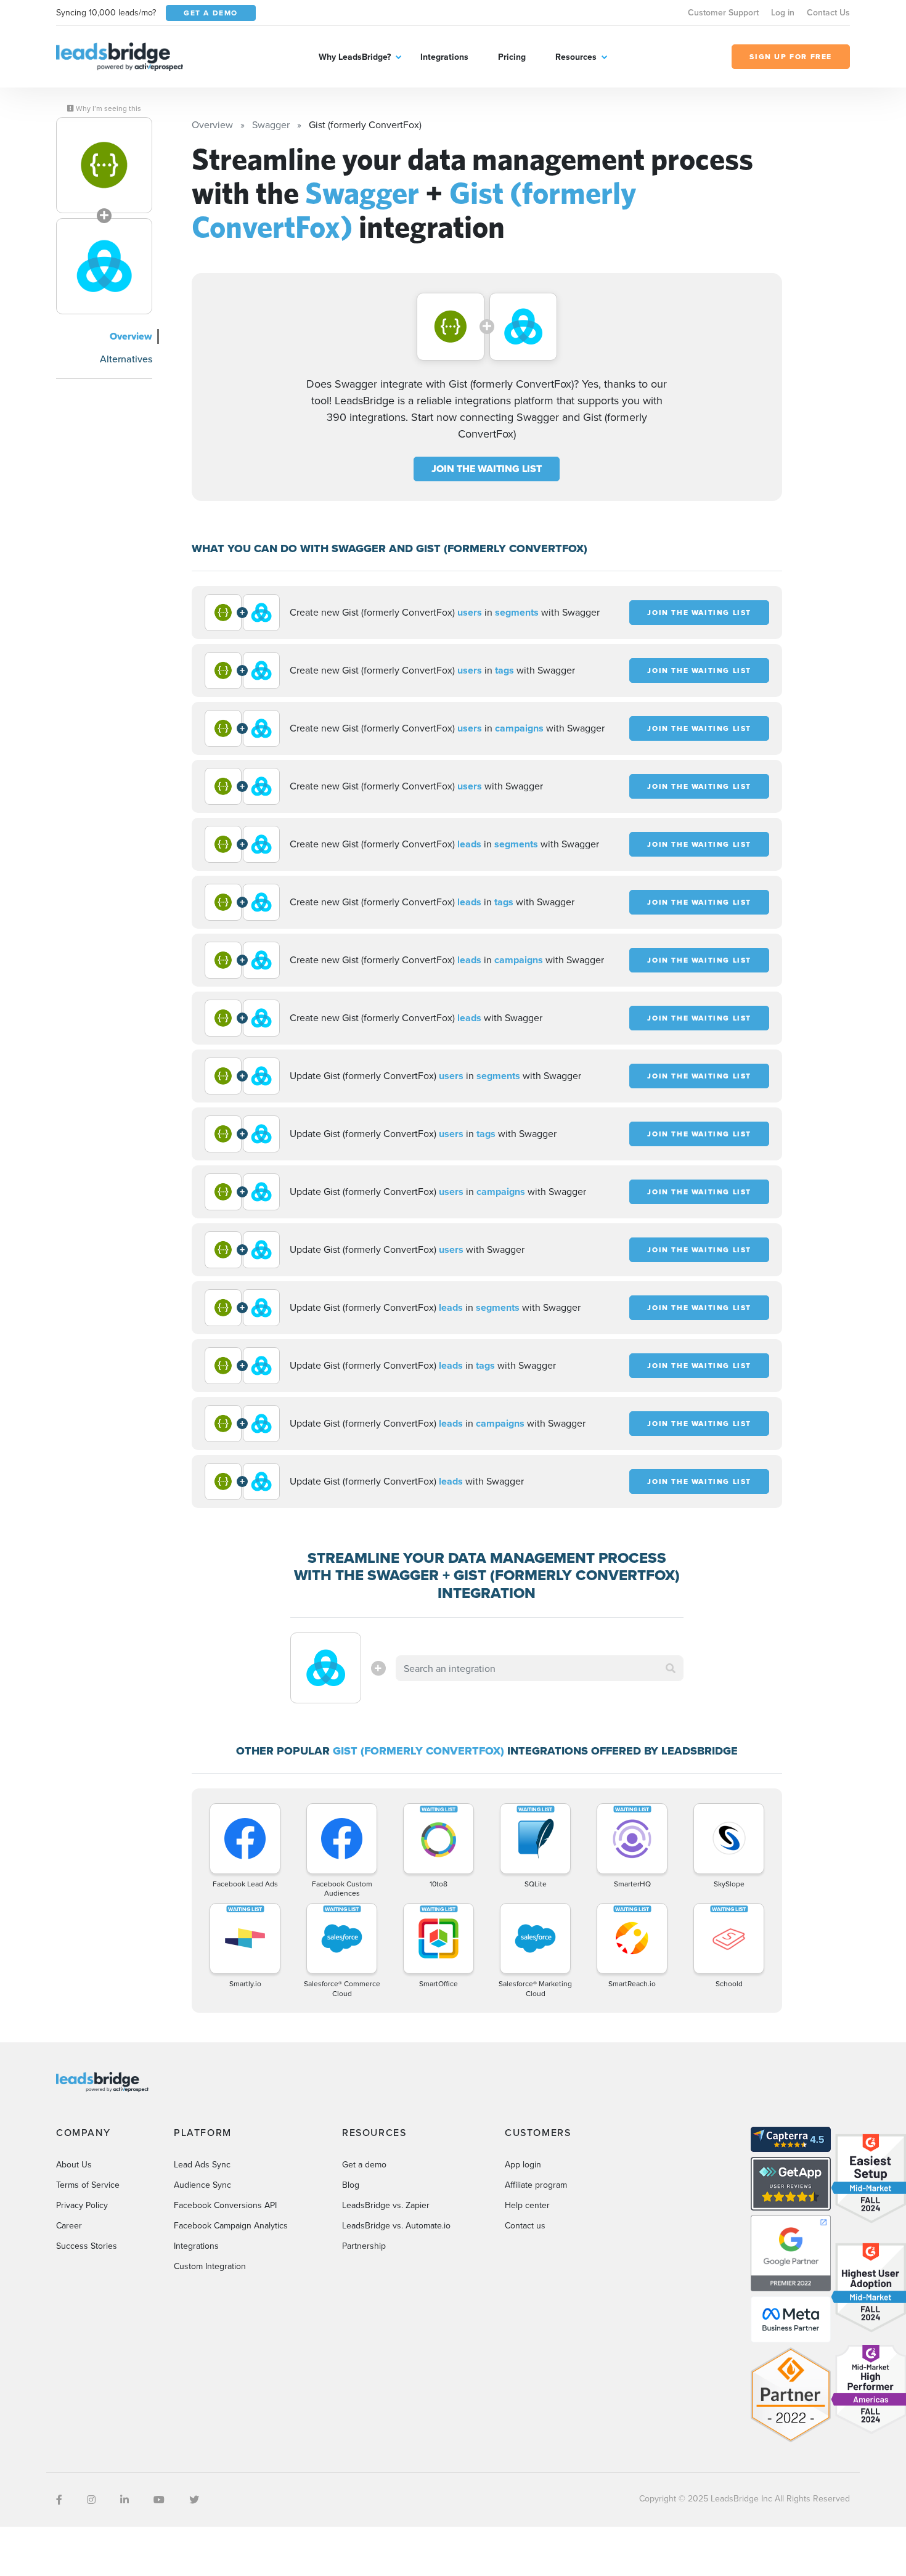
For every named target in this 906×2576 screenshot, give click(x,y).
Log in (783, 12)
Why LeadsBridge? (355, 57)
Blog (351, 2185)
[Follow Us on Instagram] (91, 2500)
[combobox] (540, 1668)
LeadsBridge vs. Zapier (386, 2205)
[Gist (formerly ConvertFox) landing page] (104, 266)
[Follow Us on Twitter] (194, 2500)
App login (523, 2164)
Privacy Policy (82, 2205)
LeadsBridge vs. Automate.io (396, 2225)
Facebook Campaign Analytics (231, 2225)
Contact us (525, 2225)
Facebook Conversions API (225, 2205)
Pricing (512, 57)
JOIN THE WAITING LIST (487, 469)
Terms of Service (88, 2185)
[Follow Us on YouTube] (159, 2500)
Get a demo (364, 2164)
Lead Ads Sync (202, 2164)
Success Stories (87, 2246)
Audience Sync (202, 2185)
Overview (131, 336)
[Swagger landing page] (104, 165)
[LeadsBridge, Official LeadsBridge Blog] (120, 55)
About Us (74, 2164)
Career (69, 2225)
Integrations (444, 57)
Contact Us (828, 12)
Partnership (364, 2246)
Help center (527, 2205)
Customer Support (723, 12)
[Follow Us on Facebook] (59, 2500)
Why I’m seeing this (108, 108)
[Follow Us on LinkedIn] (124, 2500)
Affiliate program (536, 2185)
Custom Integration (210, 2266)
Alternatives (126, 359)
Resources (576, 57)
